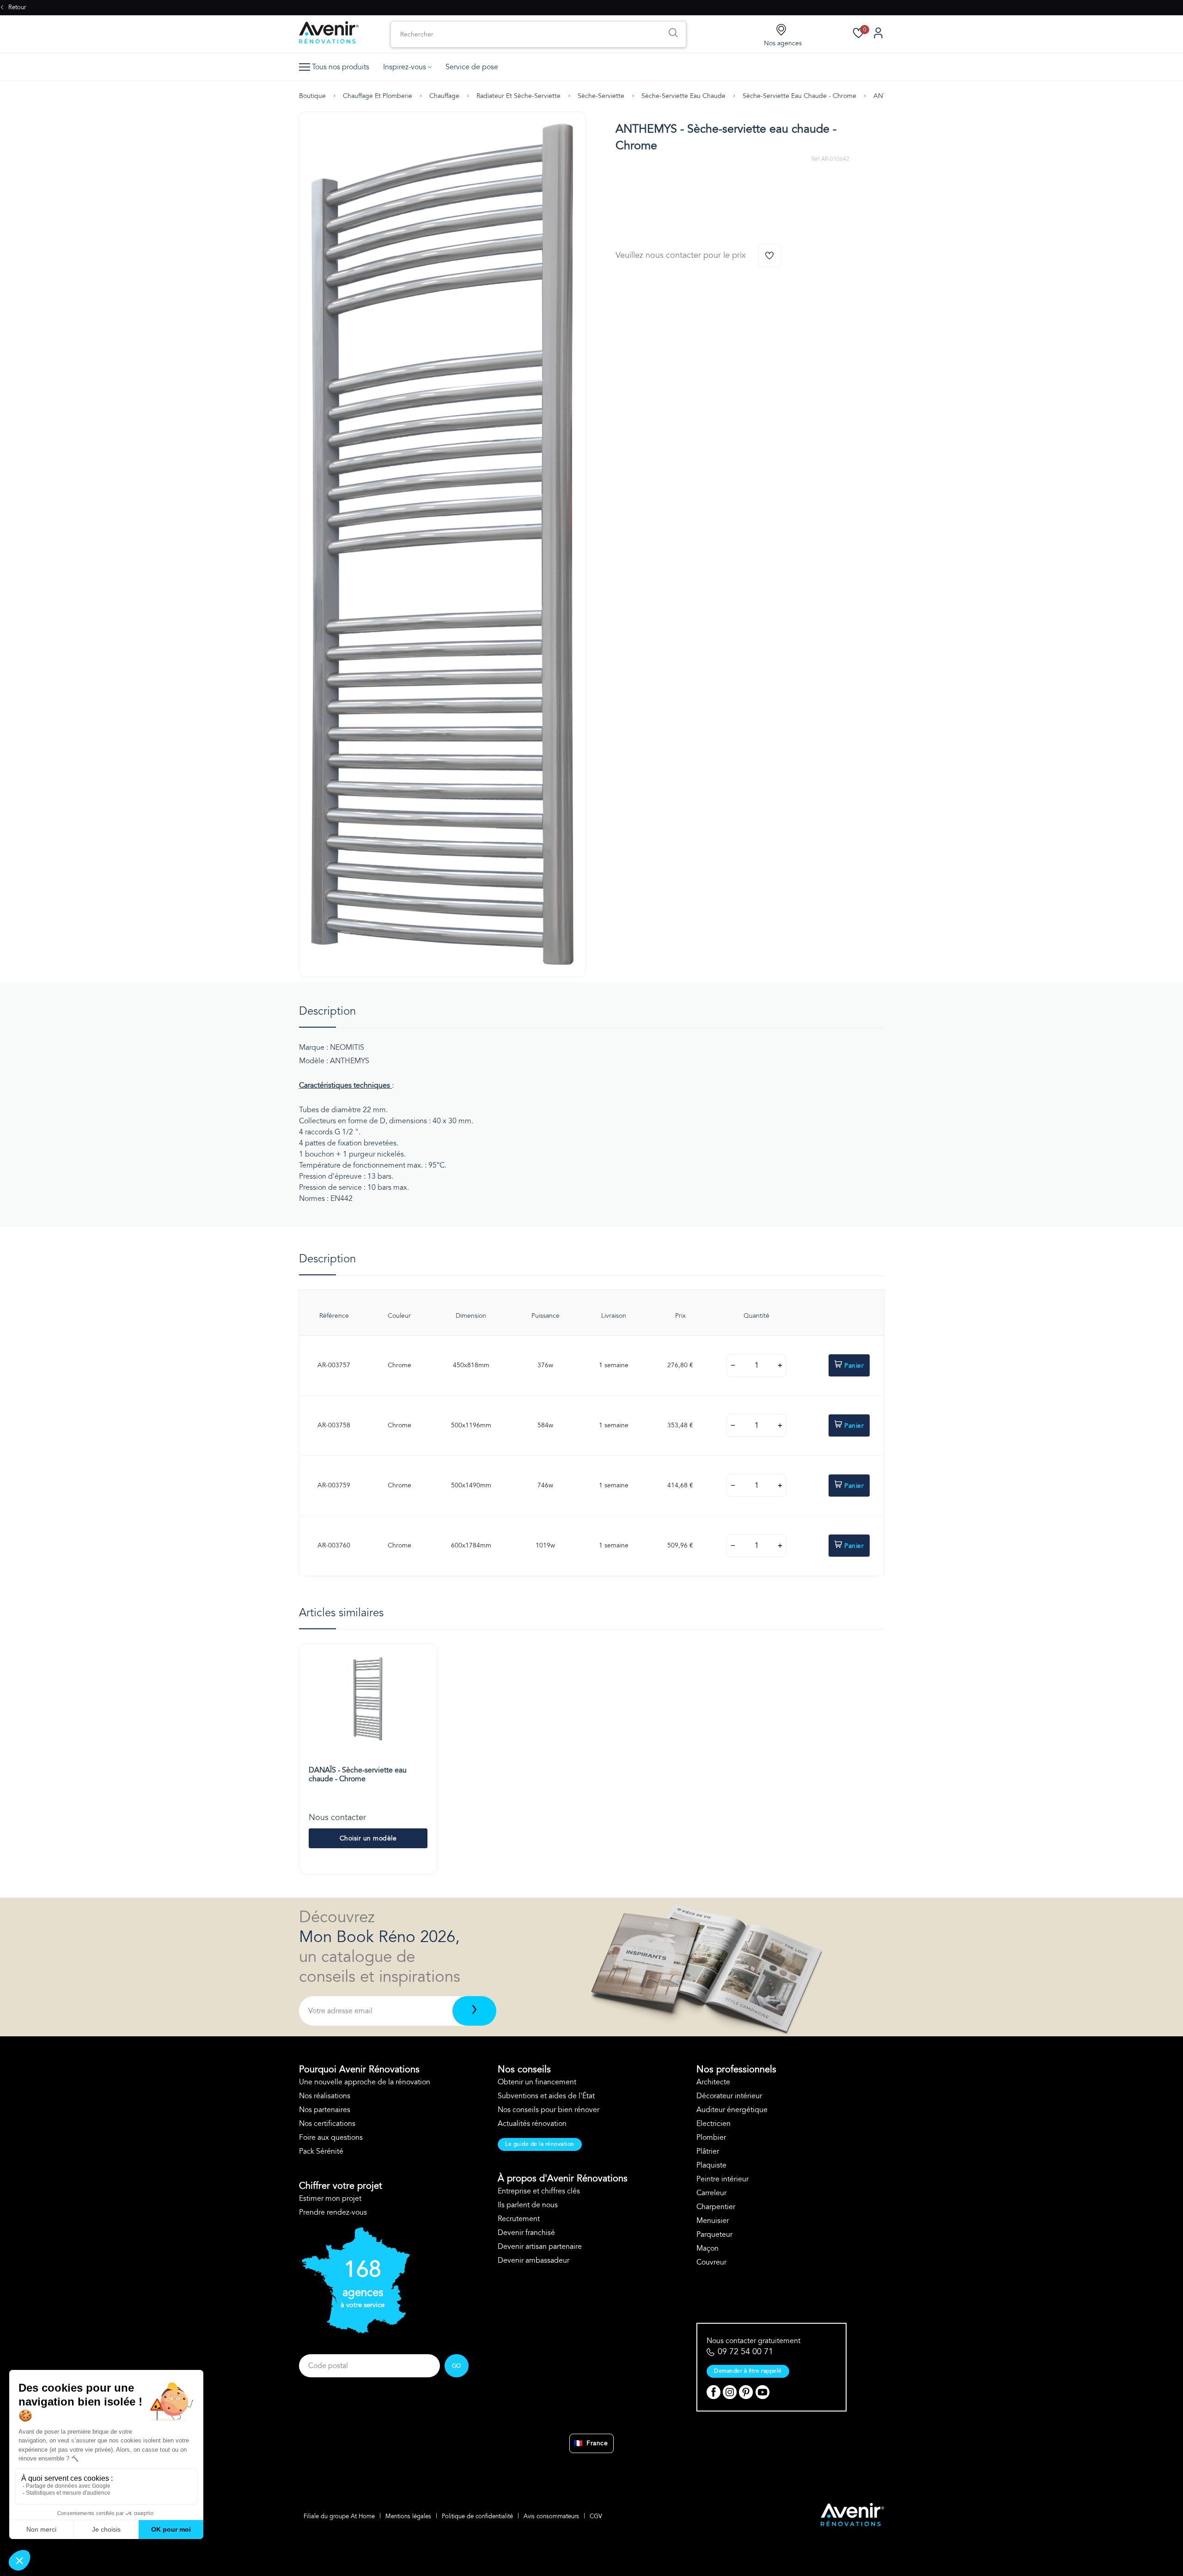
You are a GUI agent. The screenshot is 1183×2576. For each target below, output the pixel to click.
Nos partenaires (325, 2110)
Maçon (707, 2248)
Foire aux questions (331, 2138)
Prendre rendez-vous (333, 2212)
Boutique (312, 96)
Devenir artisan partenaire (540, 2247)
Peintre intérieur (723, 2179)
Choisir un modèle (368, 1838)
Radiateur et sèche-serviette (518, 96)
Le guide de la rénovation (540, 2144)
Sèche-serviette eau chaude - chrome (799, 96)
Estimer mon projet (330, 2198)
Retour (16, 7)
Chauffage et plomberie (378, 96)
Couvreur (711, 2262)
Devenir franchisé (526, 2233)
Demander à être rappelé (748, 2371)
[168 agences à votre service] (354, 2331)
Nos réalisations (325, 2096)
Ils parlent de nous (528, 2205)
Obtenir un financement (537, 2082)
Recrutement (519, 2219)
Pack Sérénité (321, 2151)
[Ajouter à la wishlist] (769, 256)
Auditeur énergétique (732, 2110)
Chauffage (444, 96)
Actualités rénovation (532, 2124)
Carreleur (711, 2193)
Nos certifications (327, 2124)
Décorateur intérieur (729, 2096)
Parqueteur (714, 2235)
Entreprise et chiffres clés (539, 2191)
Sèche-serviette (601, 96)
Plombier (711, 2138)
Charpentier (716, 2207)
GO (457, 2366)
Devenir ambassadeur (534, 2260)
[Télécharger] (474, 2011)
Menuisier (713, 2221)
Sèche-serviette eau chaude (683, 96)
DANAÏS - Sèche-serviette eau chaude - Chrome (358, 1775)
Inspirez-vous (405, 67)
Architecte (713, 2082)
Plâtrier (708, 2151)
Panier (854, 1366)
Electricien (713, 2124)
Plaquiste (711, 2165)
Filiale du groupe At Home (339, 2516)
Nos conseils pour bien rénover (549, 2110)
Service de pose (472, 67)
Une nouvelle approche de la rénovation (365, 2082)
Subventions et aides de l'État (546, 2096)
